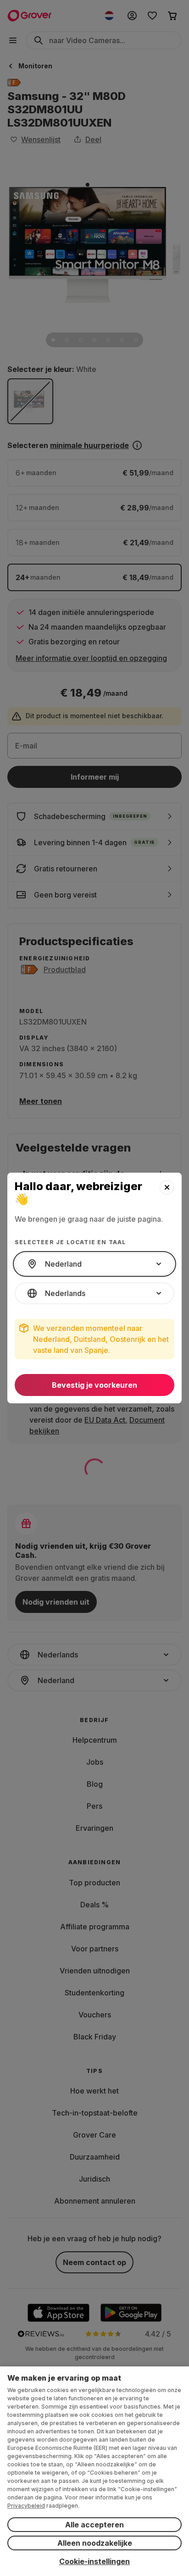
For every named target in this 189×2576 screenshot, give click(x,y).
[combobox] (94, 1264)
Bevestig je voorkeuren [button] (94, 1385)
